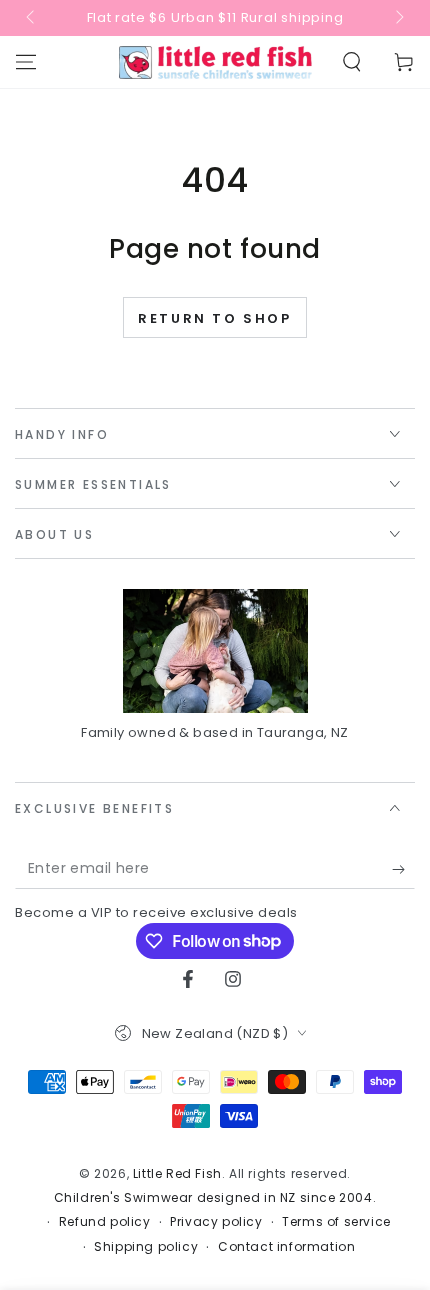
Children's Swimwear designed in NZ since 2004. (215, 1198)
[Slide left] (32, 18)
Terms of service (336, 1222)
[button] (352, 62)
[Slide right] (398, 18)
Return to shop (214, 318)
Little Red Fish (177, 1173)
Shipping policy (146, 1247)
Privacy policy (216, 1222)
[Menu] (26, 62)
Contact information (286, 1247)
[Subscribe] (403, 869)
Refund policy (105, 1222)
